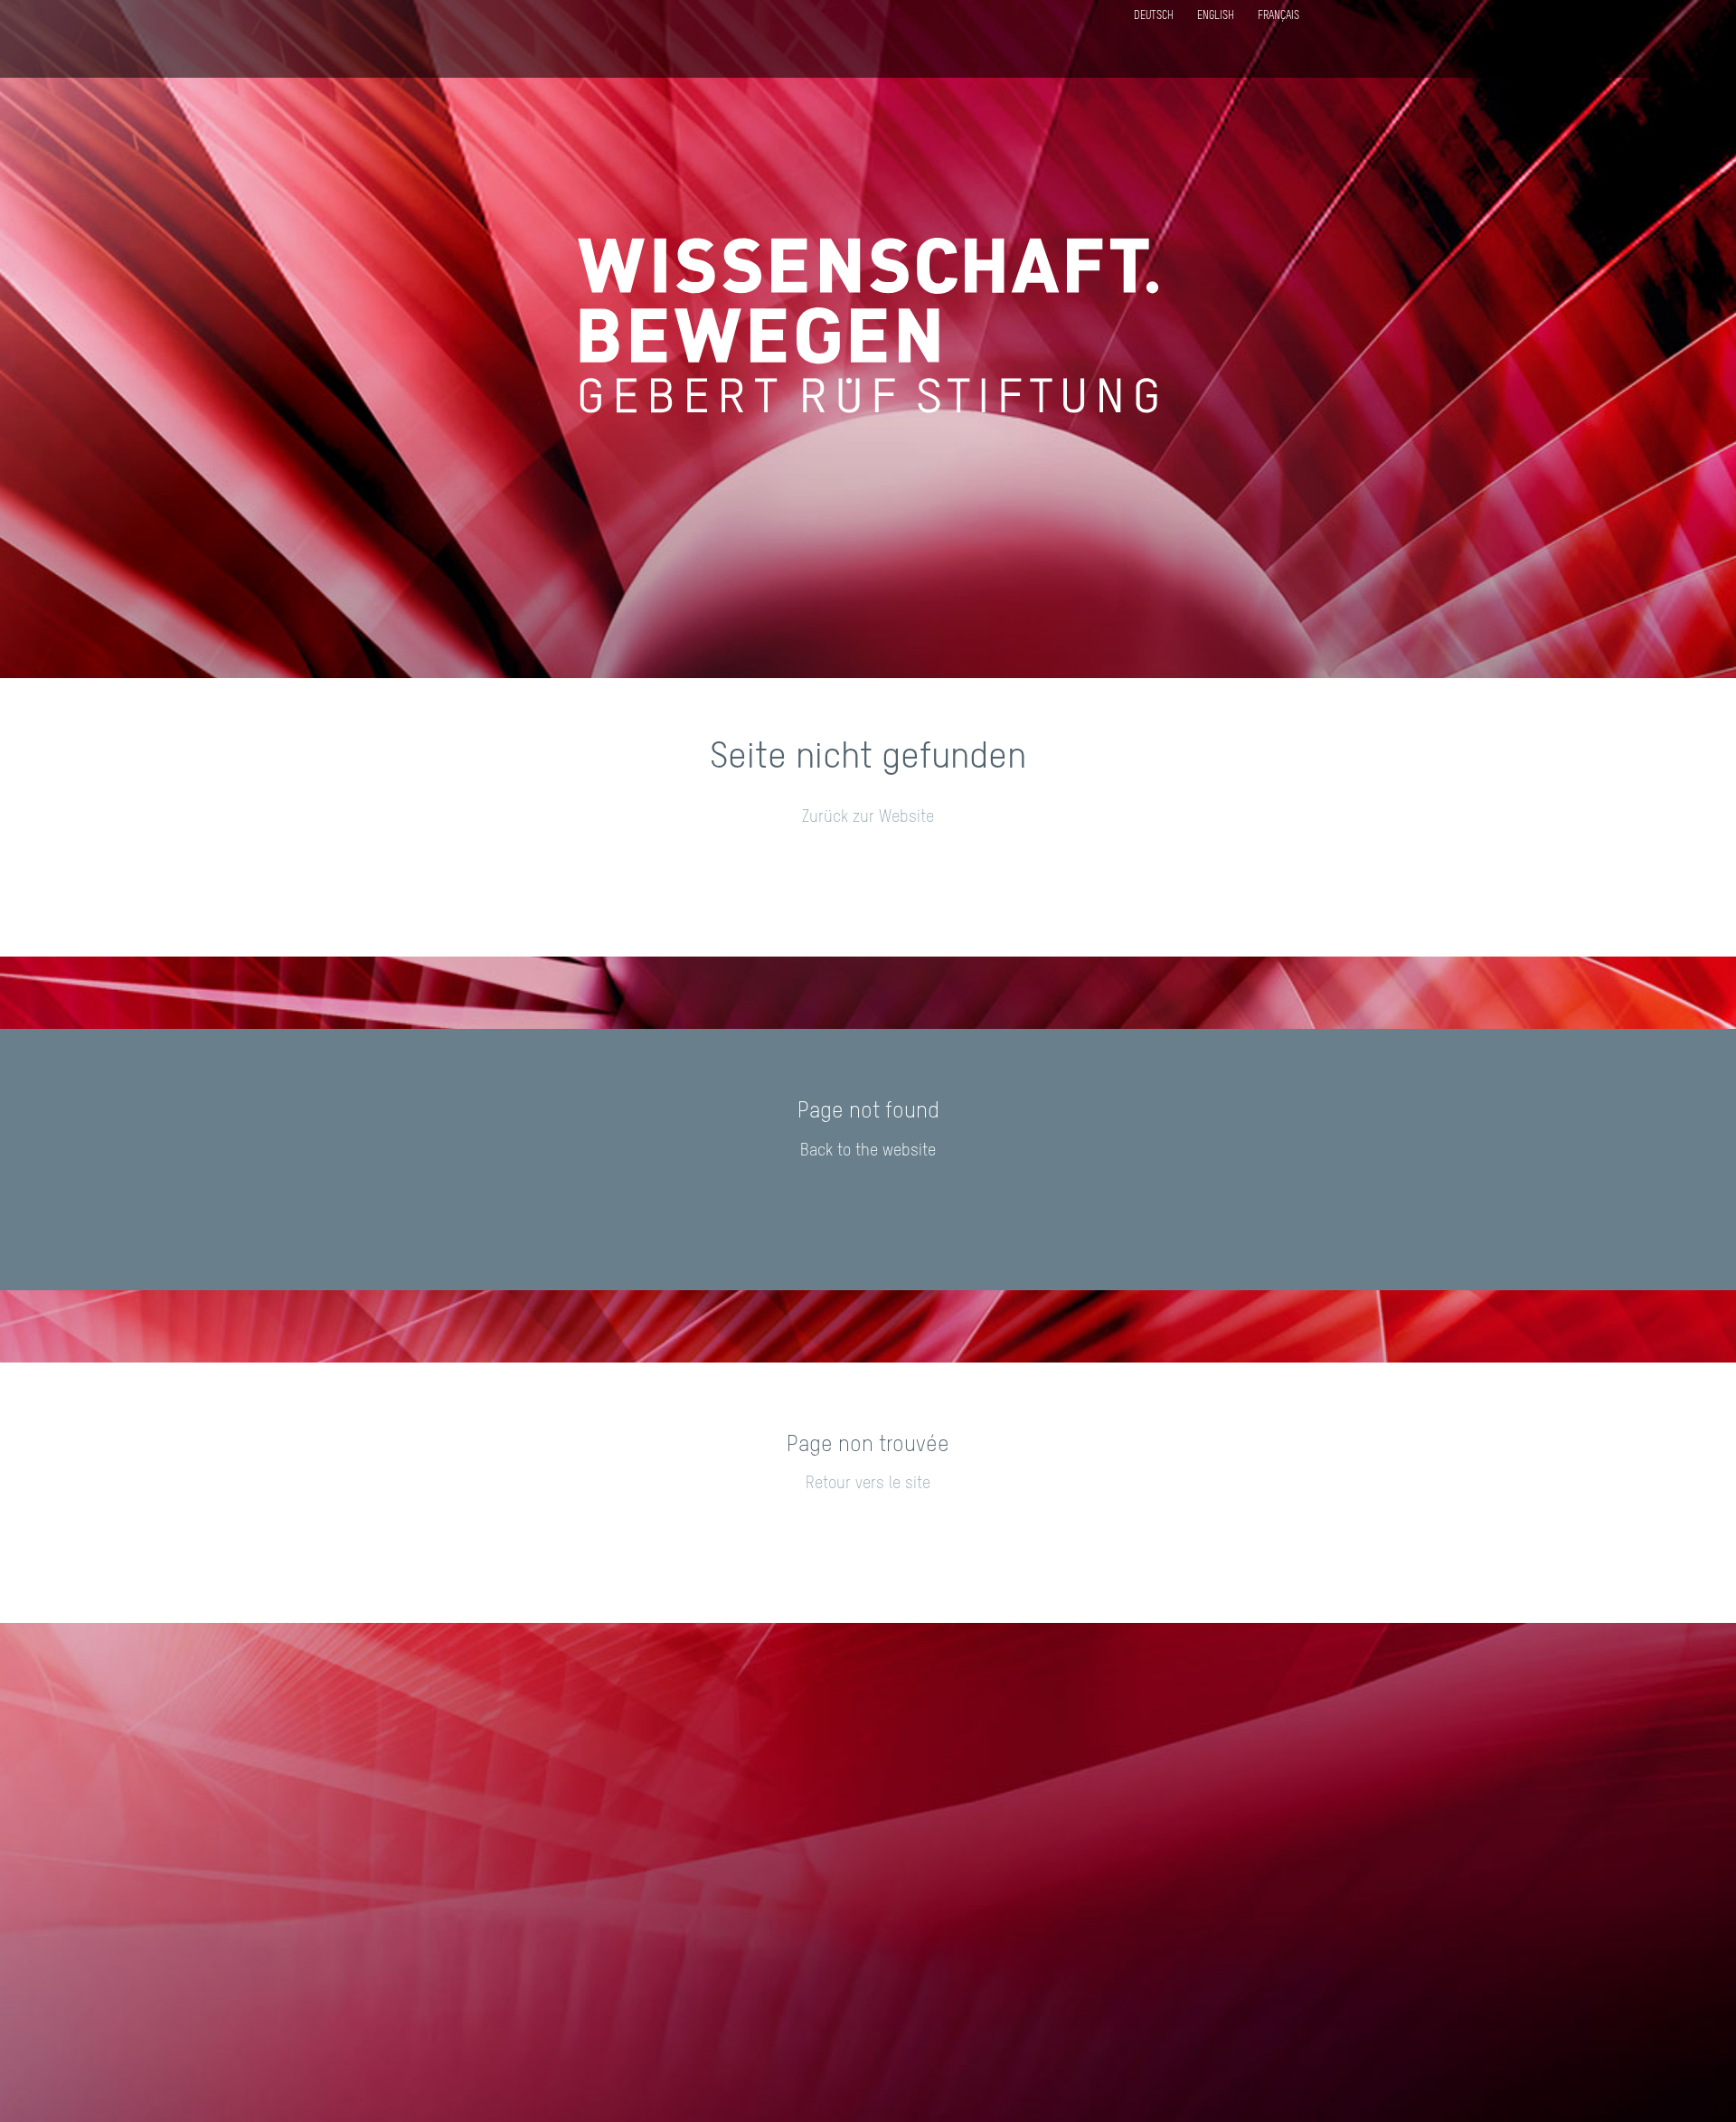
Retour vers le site (868, 1484)
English (1216, 16)
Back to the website (868, 1151)
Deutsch (1154, 16)
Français (1278, 16)
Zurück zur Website (868, 817)
